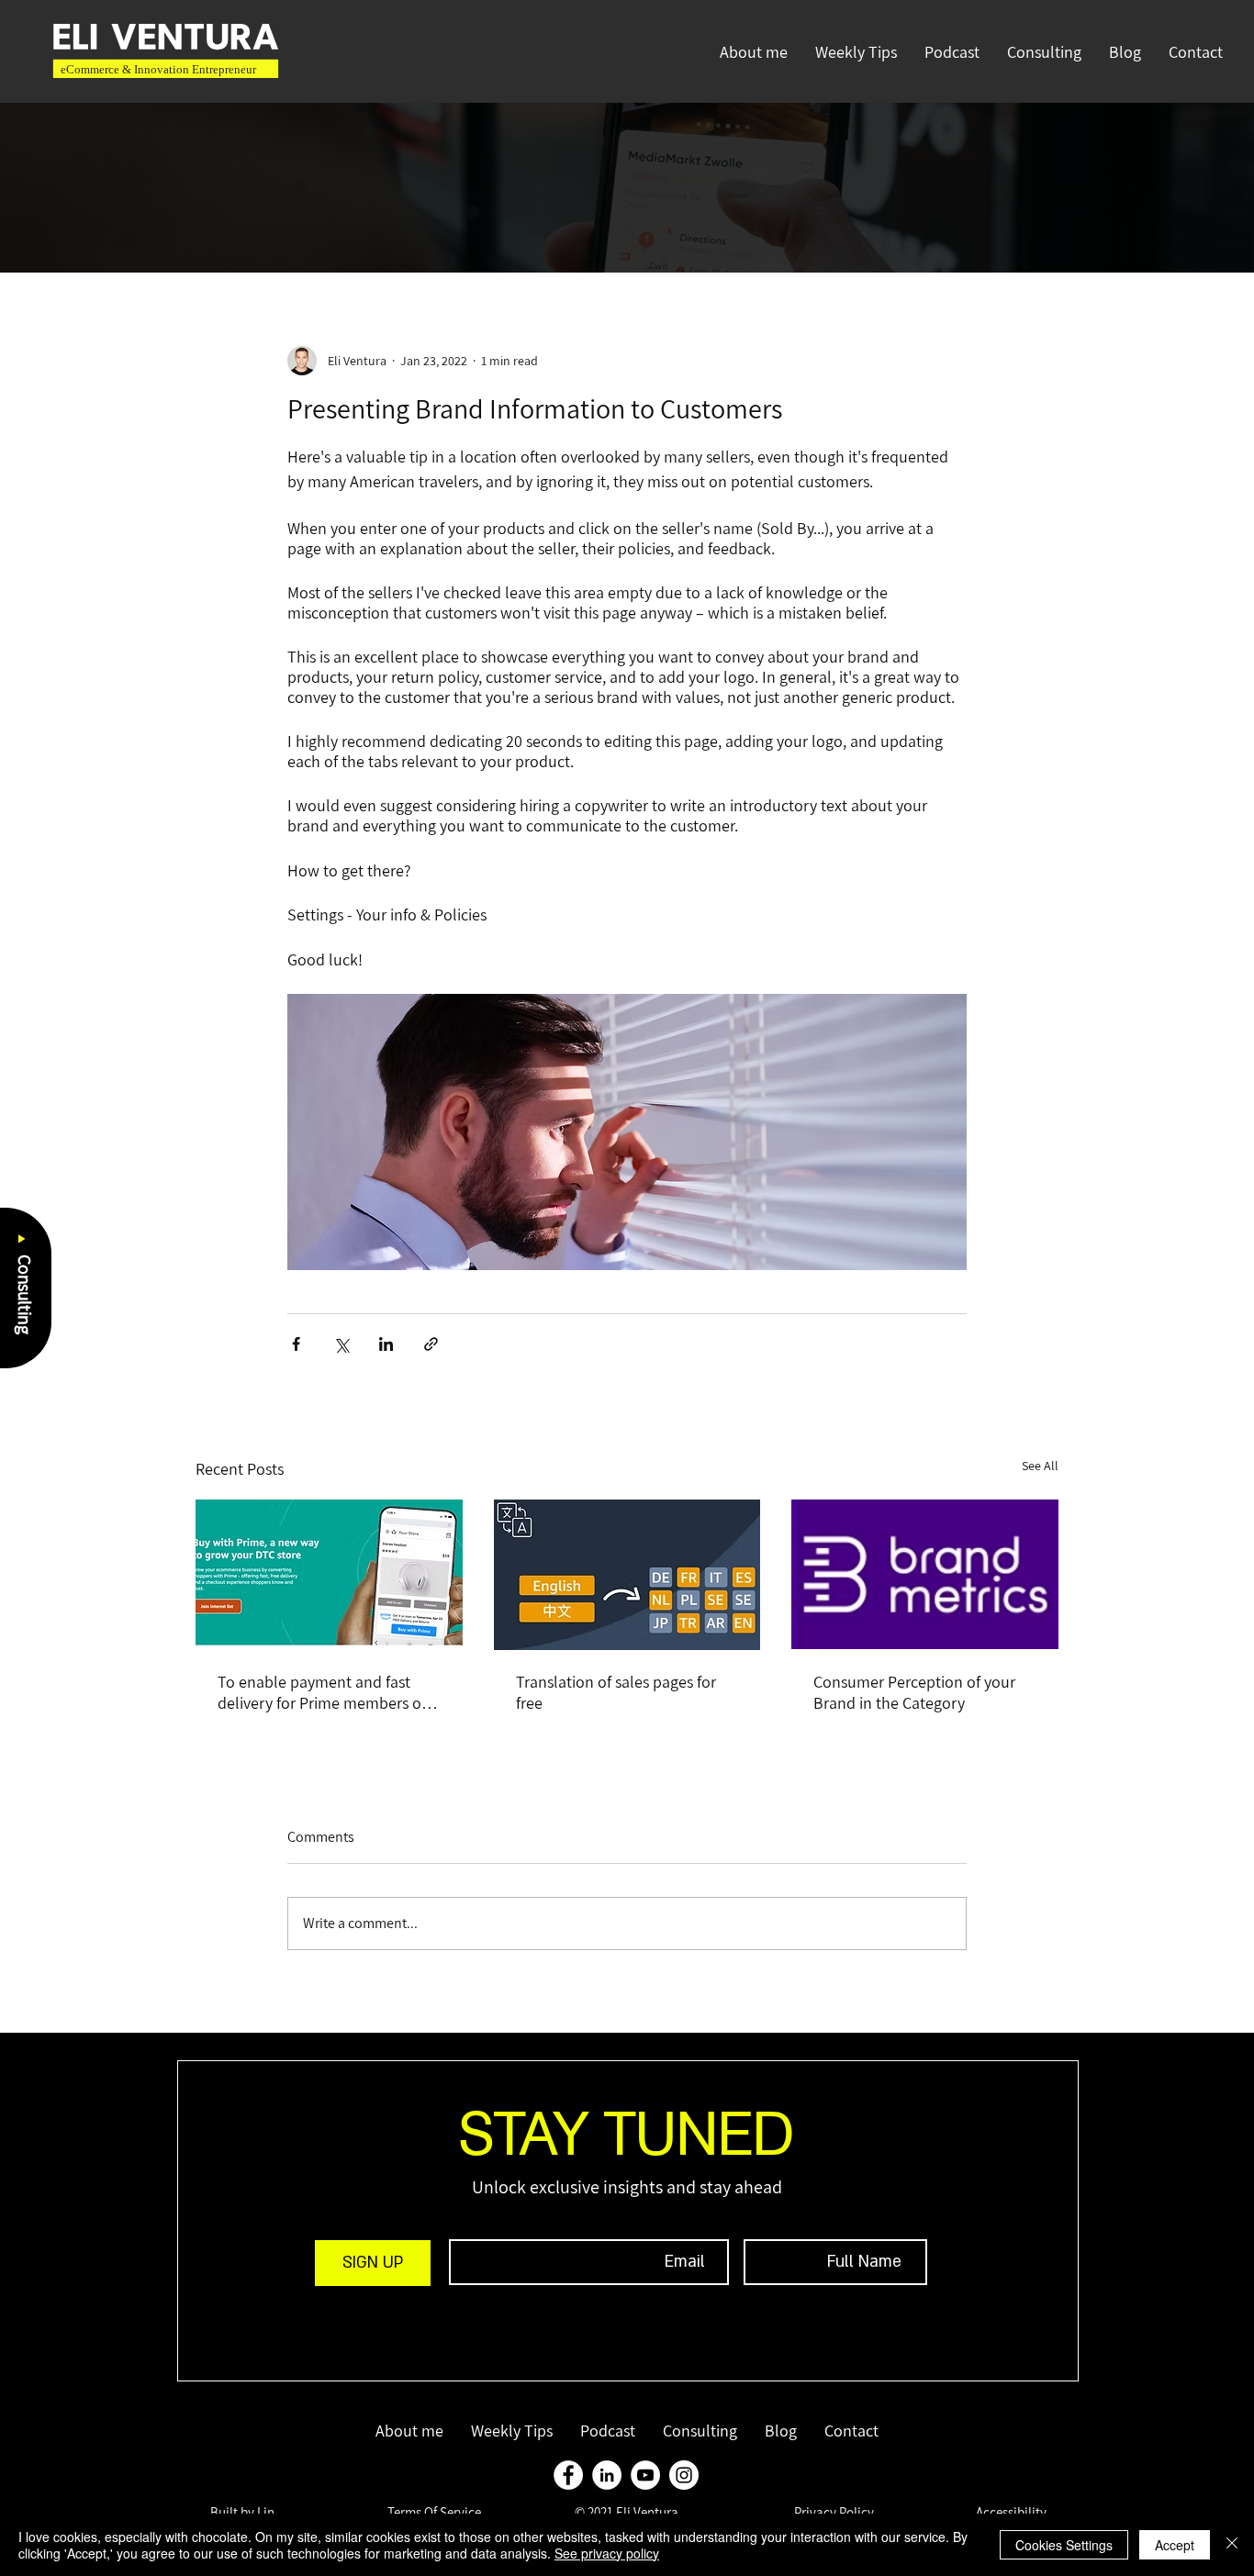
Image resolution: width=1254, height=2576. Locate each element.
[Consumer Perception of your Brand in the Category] (925, 1574)
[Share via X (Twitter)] (341, 1344)
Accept (1175, 2545)
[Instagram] (684, 2475)
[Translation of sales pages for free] (627, 1575)
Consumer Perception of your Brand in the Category (914, 1692)
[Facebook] (568, 2475)
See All (1040, 1466)
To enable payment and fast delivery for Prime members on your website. (324, 1692)
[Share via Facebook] (296, 1344)
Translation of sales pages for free (616, 1692)
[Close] (1232, 2545)
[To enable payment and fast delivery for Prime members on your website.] (329, 1574)
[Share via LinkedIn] (386, 1344)
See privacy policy (607, 2553)
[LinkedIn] (607, 2475)
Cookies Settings (1064, 2545)
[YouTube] (645, 2475)
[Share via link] (431, 1344)
